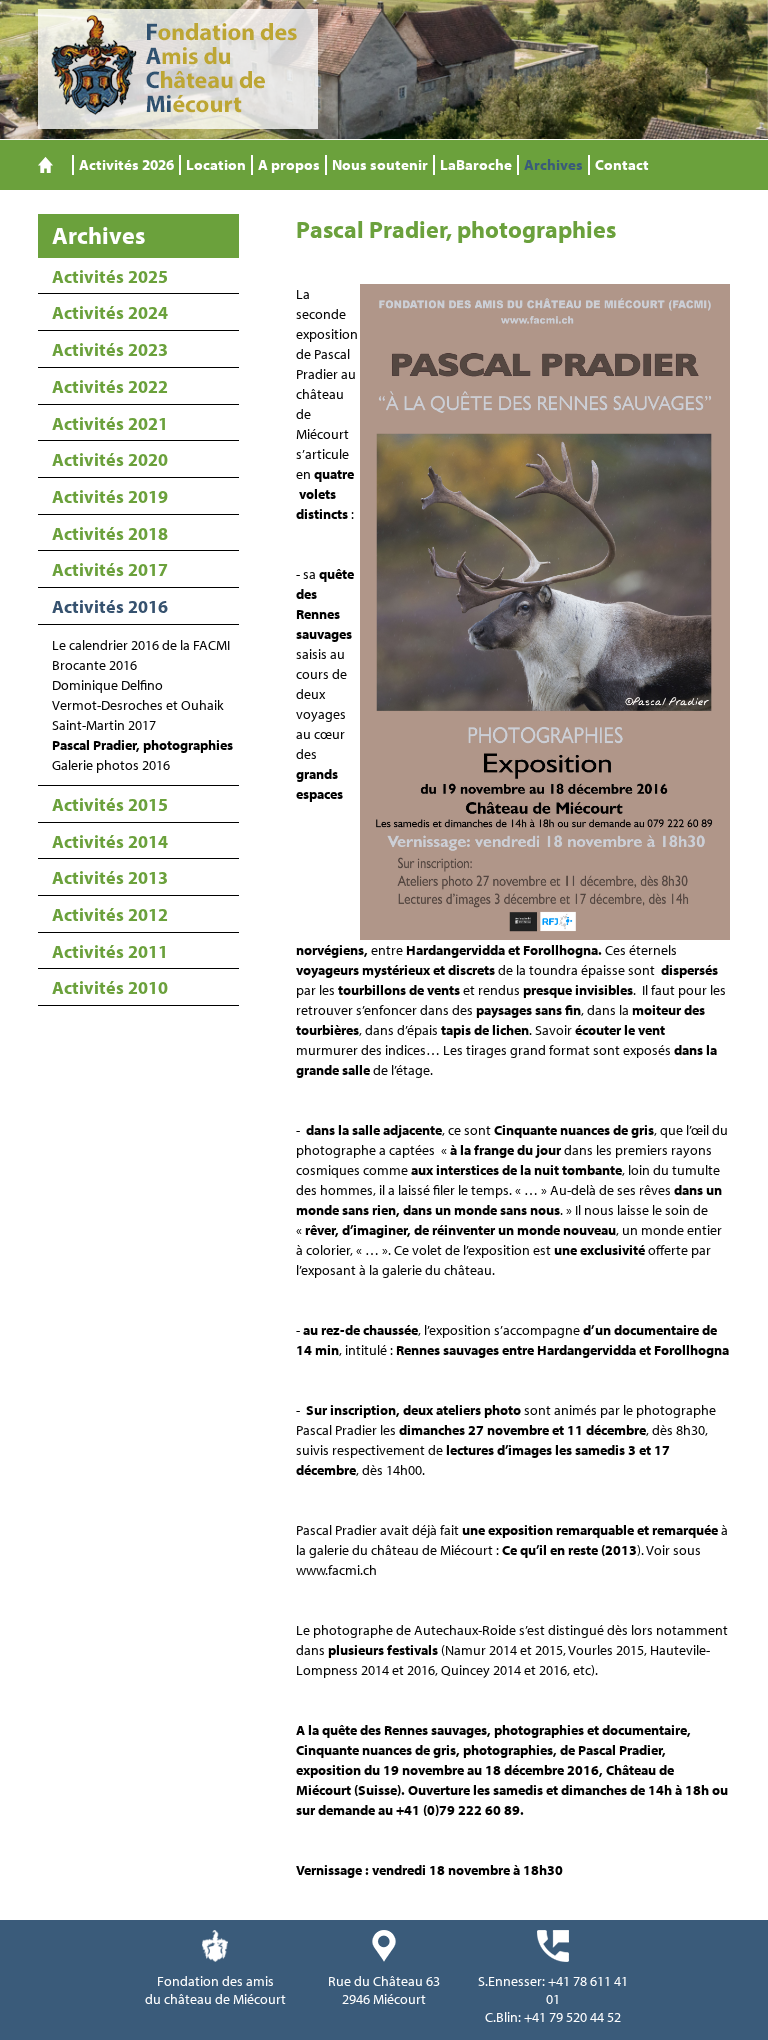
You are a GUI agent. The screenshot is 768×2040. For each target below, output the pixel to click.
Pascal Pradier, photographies (142, 745)
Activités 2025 (110, 276)
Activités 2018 (110, 533)
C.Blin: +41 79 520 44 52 (553, 2017)
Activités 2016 (110, 606)
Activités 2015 (110, 804)
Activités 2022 (110, 386)
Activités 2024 (110, 312)
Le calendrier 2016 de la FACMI (141, 645)
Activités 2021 (110, 423)
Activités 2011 (110, 951)
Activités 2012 (110, 914)
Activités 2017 (110, 569)
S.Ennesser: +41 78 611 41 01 (553, 1990)
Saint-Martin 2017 (104, 725)
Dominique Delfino (107, 685)
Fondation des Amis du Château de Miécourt (178, 69)
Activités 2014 (110, 841)
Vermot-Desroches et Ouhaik (138, 705)
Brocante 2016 (94, 665)
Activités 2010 (110, 987)
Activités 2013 (110, 877)
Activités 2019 (110, 496)
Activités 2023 (110, 349)
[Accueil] (45, 165)
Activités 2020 (110, 459)
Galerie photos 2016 (111, 765)
